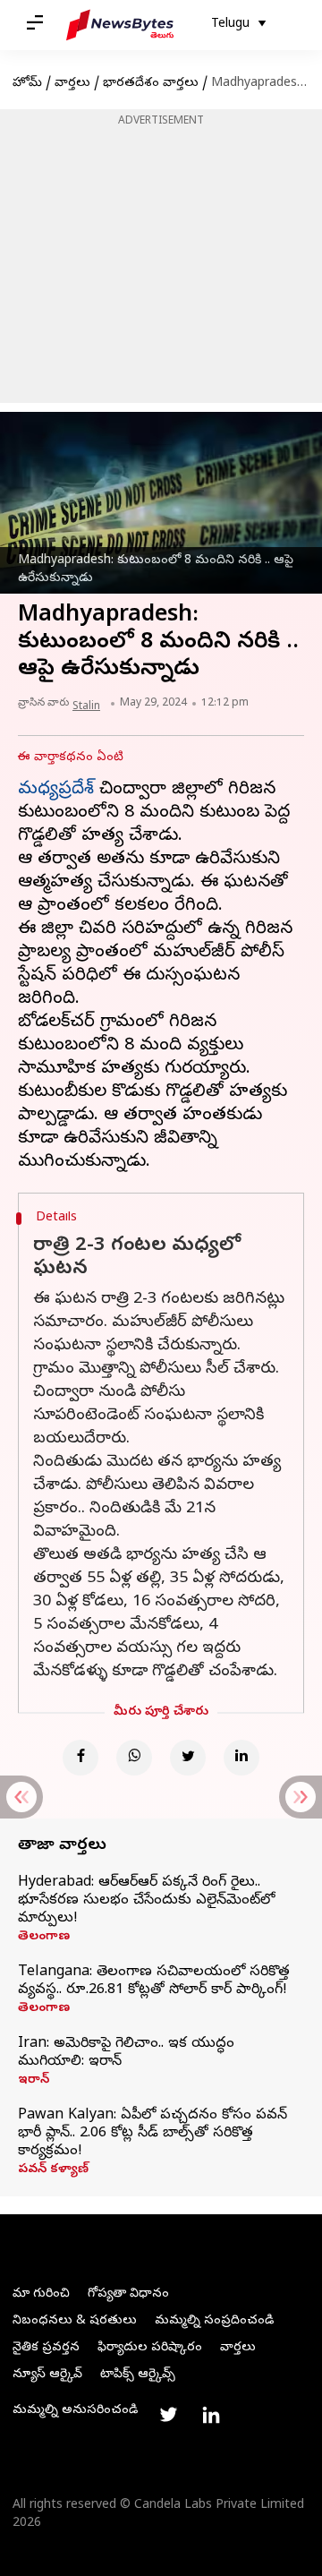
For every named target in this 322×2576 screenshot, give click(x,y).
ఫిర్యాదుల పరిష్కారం (150, 2348)
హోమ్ (27, 84)
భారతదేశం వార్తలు (151, 84)
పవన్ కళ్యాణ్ (53, 2170)
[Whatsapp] (134, 1758)
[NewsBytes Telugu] (120, 25)
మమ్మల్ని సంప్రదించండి (214, 2321)
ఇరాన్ (34, 2081)
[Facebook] (80, 1758)
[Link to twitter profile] (168, 2415)
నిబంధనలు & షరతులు (75, 2321)
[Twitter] (188, 1758)
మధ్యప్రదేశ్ (56, 790)
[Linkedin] (241, 1758)
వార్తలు (72, 84)
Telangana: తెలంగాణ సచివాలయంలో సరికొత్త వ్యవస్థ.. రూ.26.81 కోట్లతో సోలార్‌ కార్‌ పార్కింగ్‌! (154, 1981)
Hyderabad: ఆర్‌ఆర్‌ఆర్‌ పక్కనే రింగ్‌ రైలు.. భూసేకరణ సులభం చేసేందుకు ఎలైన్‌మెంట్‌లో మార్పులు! (146, 1901)
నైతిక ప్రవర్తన (46, 2348)
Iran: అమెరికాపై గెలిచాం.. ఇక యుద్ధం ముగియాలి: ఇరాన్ (126, 2053)
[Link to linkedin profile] (211, 2415)
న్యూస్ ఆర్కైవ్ (47, 2375)
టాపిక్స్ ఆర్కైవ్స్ (138, 2375)
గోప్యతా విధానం (128, 2294)
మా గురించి (41, 2294)
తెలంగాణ (44, 1938)
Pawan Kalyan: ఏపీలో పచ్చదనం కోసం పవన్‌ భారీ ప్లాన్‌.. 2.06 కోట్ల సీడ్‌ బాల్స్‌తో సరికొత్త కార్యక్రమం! (153, 2134)
